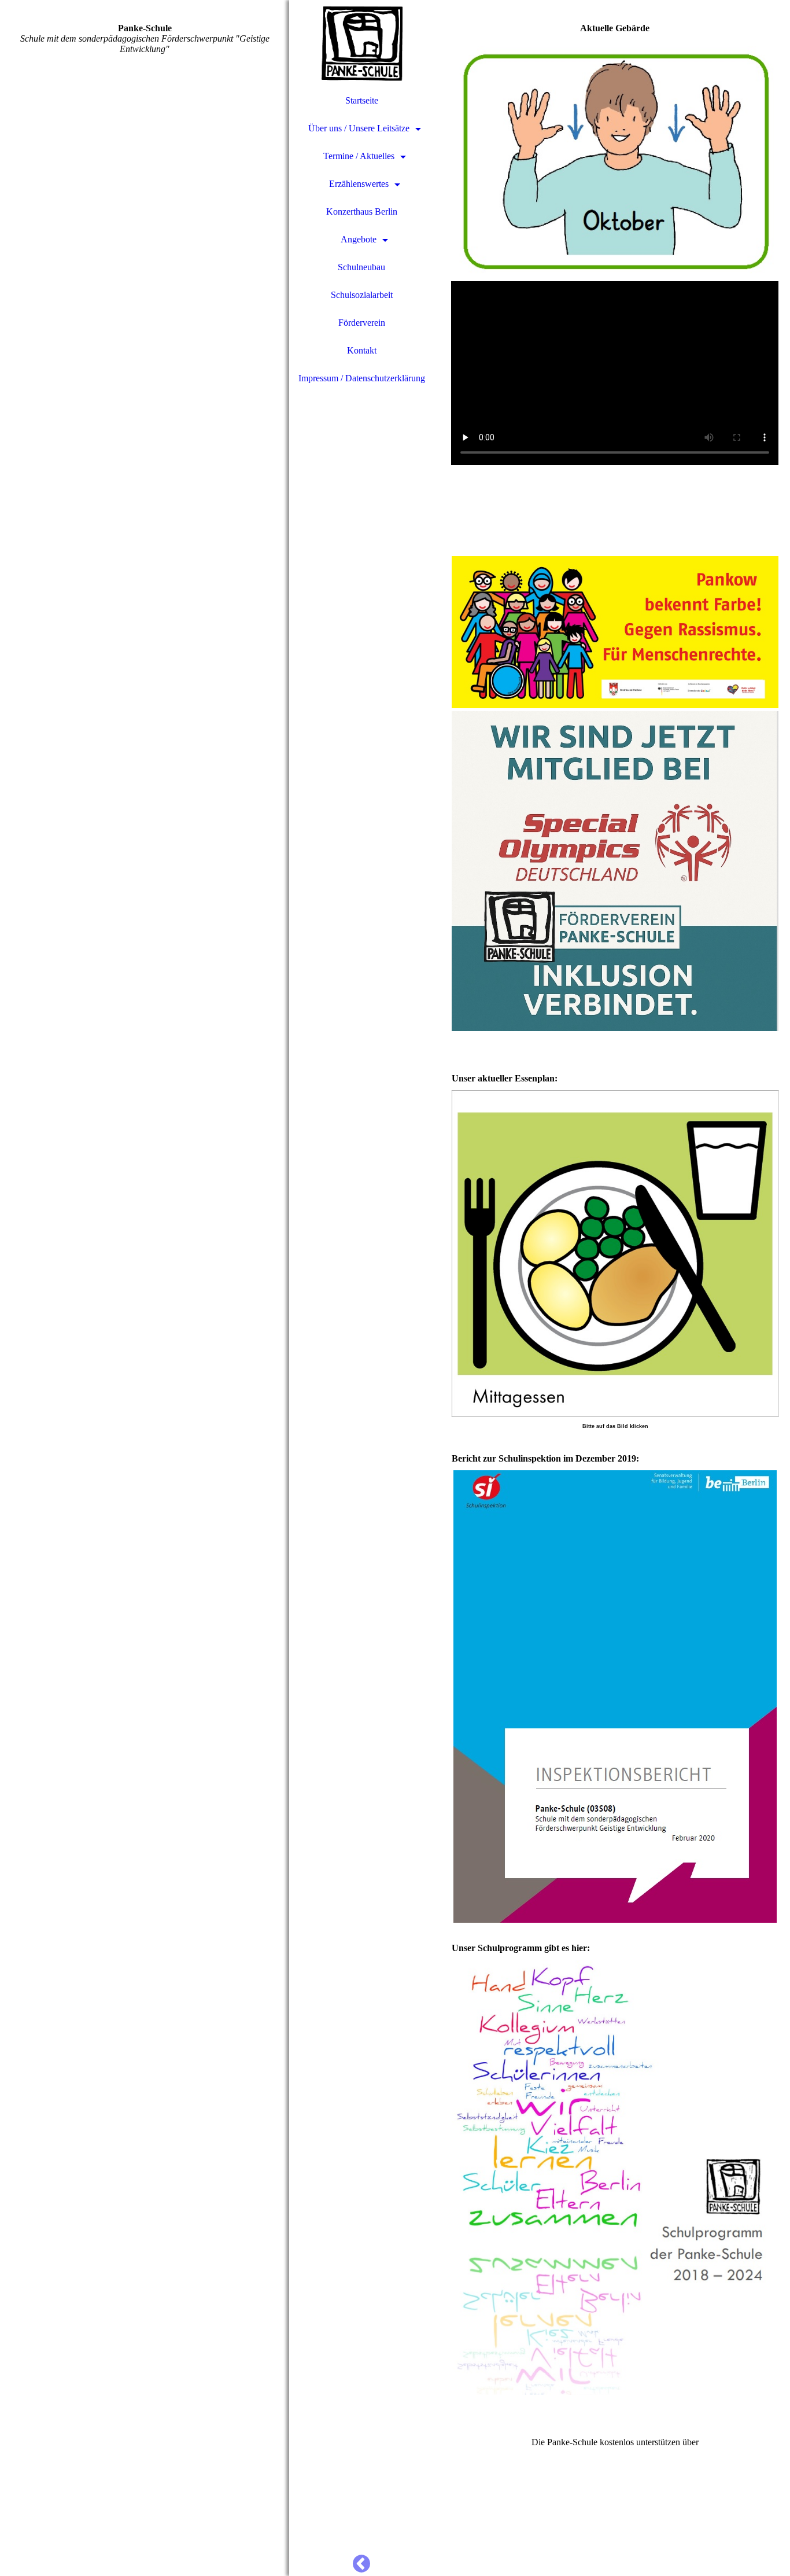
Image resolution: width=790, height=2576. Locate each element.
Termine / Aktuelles (359, 156)
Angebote (359, 239)
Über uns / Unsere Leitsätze (359, 128)
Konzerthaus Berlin (362, 211)
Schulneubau (361, 267)
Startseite (362, 100)
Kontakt (362, 350)
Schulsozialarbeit (362, 295)
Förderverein (362, 323)
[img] (145, 1288)
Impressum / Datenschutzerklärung (362, 378)
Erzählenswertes (359, 184)
